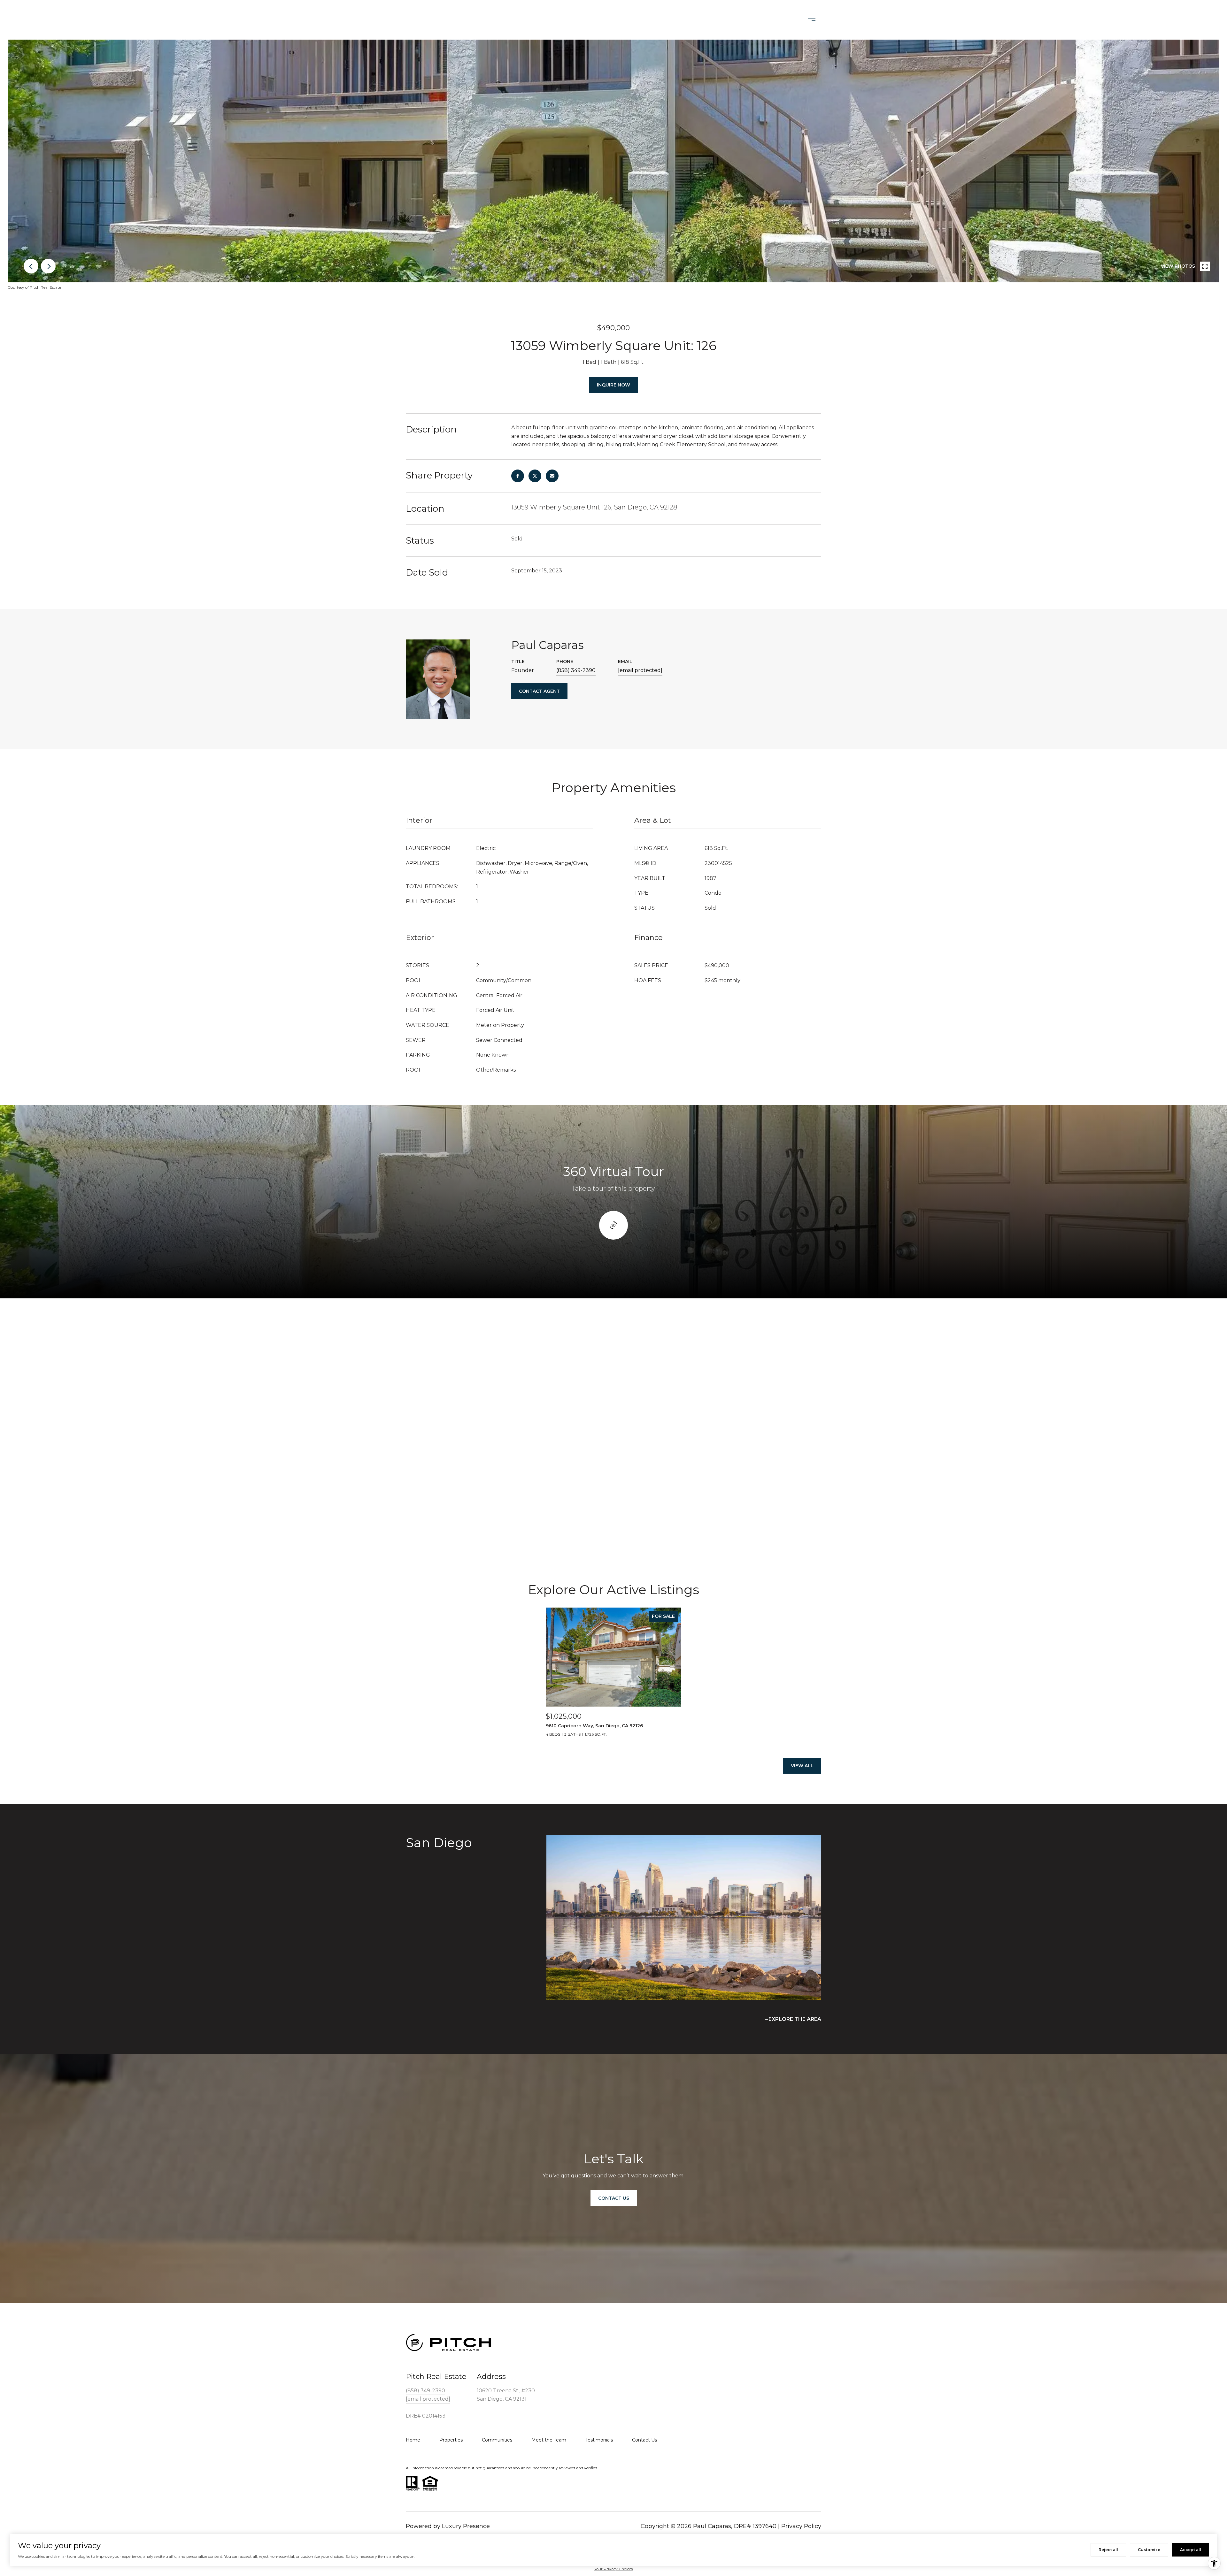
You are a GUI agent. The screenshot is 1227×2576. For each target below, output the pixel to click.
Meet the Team (549, 2440)
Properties (554, 20)
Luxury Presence (466, 2526)
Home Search (601, 20)
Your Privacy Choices (613, 2569)
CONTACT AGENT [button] (539, 691)
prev (31, 266)
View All (802, 1766)
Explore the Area (795, 2019)
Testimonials (599, 2440)
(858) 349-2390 (576, 670)
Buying (643, 20)
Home (413, 2440)
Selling (676, 20)
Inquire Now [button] (613, 385)
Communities (497, 2440)
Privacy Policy (801, 2526)
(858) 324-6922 (764, 20)
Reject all (1108, 2550)
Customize (1149, 2550)
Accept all (1191, 2550)
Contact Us (714, 20)
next (48, 266)
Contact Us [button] (614, 2198)
